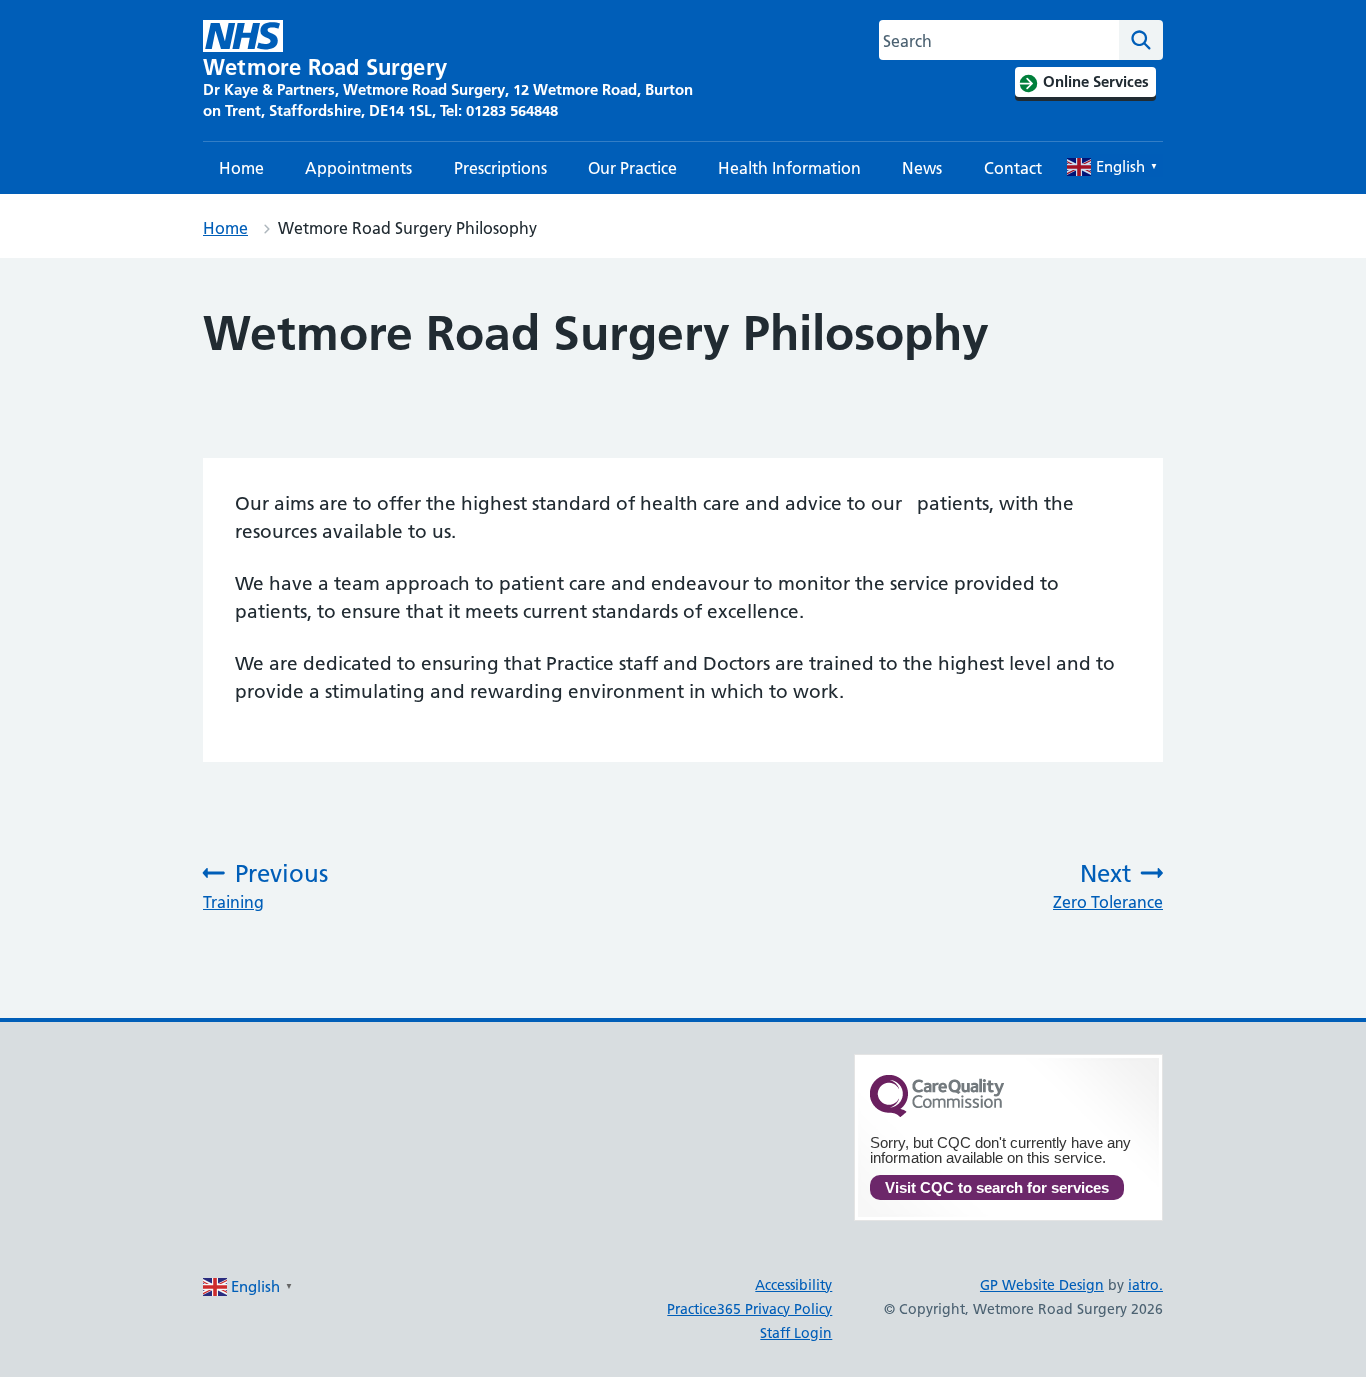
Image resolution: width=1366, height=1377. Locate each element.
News (922, 168)
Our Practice (632, 168)
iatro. (1145, 1285)
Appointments (358, 168)
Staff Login (796, 1333)
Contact (1013, 168)
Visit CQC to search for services (997, 1187)
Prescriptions (500, 168)
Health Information (789, 168)
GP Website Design (1042, 1285)
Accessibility (793, 1285)
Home (241, 168)
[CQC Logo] (937, 1112)
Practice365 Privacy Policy (749, 1309)
